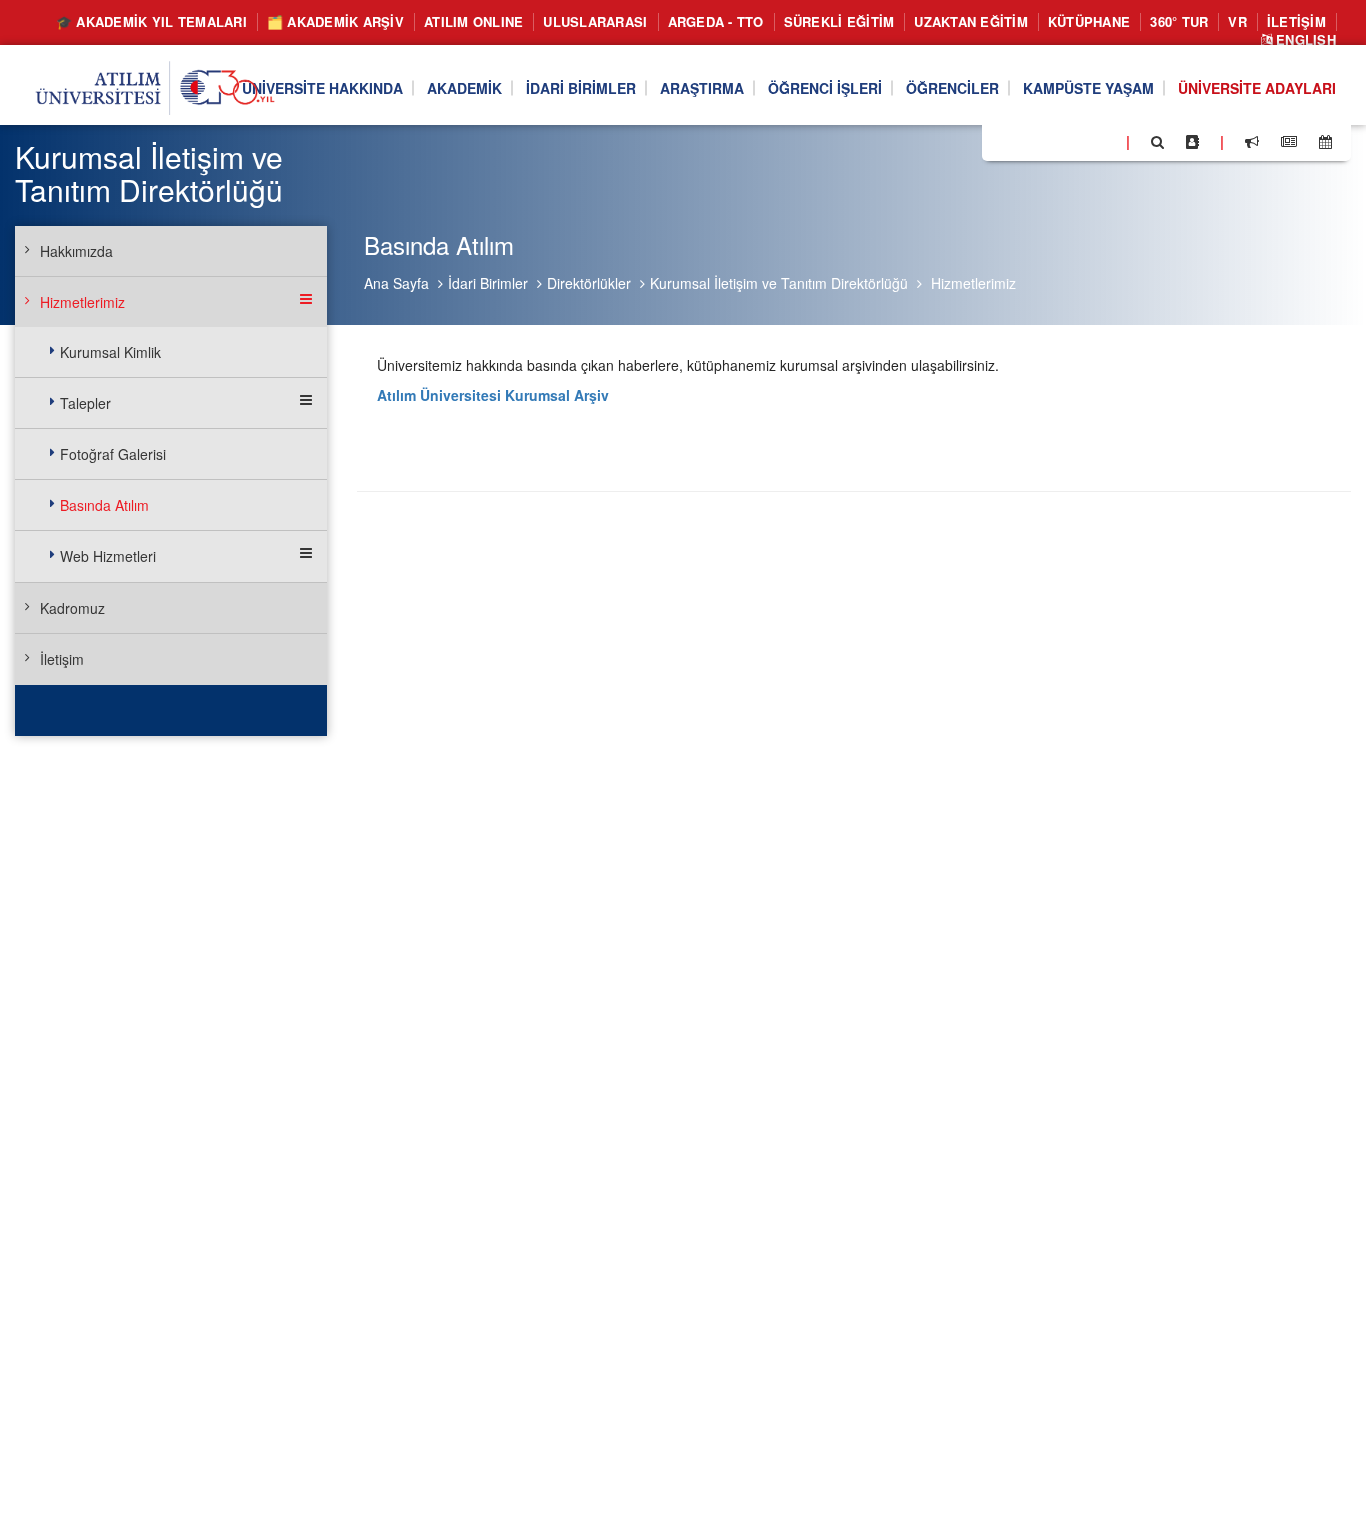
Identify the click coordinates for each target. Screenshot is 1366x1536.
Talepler (85, 403)
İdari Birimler (581, 88)
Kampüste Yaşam (1088, 88)
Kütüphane (1089, 21)
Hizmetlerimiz (973, 283)
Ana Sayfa (396, 283)
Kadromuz (72, 608)
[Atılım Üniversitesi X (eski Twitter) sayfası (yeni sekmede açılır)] (1027, 143)
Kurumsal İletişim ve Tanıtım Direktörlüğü (779, 283)
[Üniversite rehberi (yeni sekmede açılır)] (1192, 142)
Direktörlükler (589, 283)
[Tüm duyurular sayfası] (1252, 142)
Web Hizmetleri (108, 556)
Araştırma (702, 88)
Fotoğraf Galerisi (113, 454)
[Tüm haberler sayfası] (1289, 142)
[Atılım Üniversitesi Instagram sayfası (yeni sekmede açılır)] (1077, 141)
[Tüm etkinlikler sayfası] (1325, 142)
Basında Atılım (104, 505)
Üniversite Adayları (1257, 88)
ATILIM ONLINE (473, 21)
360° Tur (1179, 21)
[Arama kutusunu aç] (1157, 142)
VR (1237, 21)
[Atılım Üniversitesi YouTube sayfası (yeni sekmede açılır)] (1103, 141)
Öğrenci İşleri (825, 88)
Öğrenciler (952, 88)
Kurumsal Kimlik (110, 352)
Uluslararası (595, 21)
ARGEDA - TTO (716, 21)
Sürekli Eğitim (839, 21)
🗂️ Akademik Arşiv (335, 21)
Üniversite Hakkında (322, 88)
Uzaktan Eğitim (971, 21)
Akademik (464, 88)
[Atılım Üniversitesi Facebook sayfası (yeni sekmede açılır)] (1003, 141)
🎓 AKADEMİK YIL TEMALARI (151, 21)
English (1304, 40)
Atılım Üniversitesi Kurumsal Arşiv (493, 395)
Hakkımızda (76, 251)
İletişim (1296, 21)
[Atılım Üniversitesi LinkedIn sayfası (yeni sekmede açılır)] (1051, 141)
